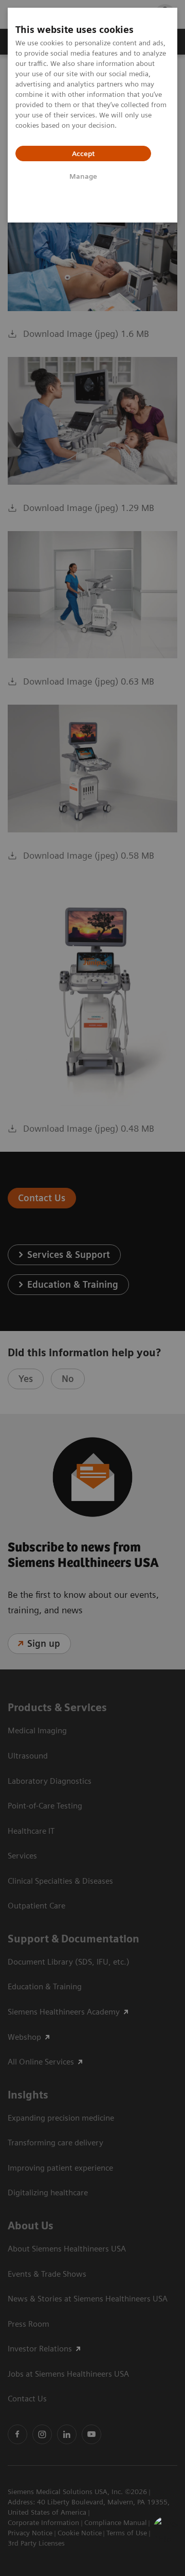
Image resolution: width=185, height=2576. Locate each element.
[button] (166, 2529)
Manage (83, 176)
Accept (83, 153)
